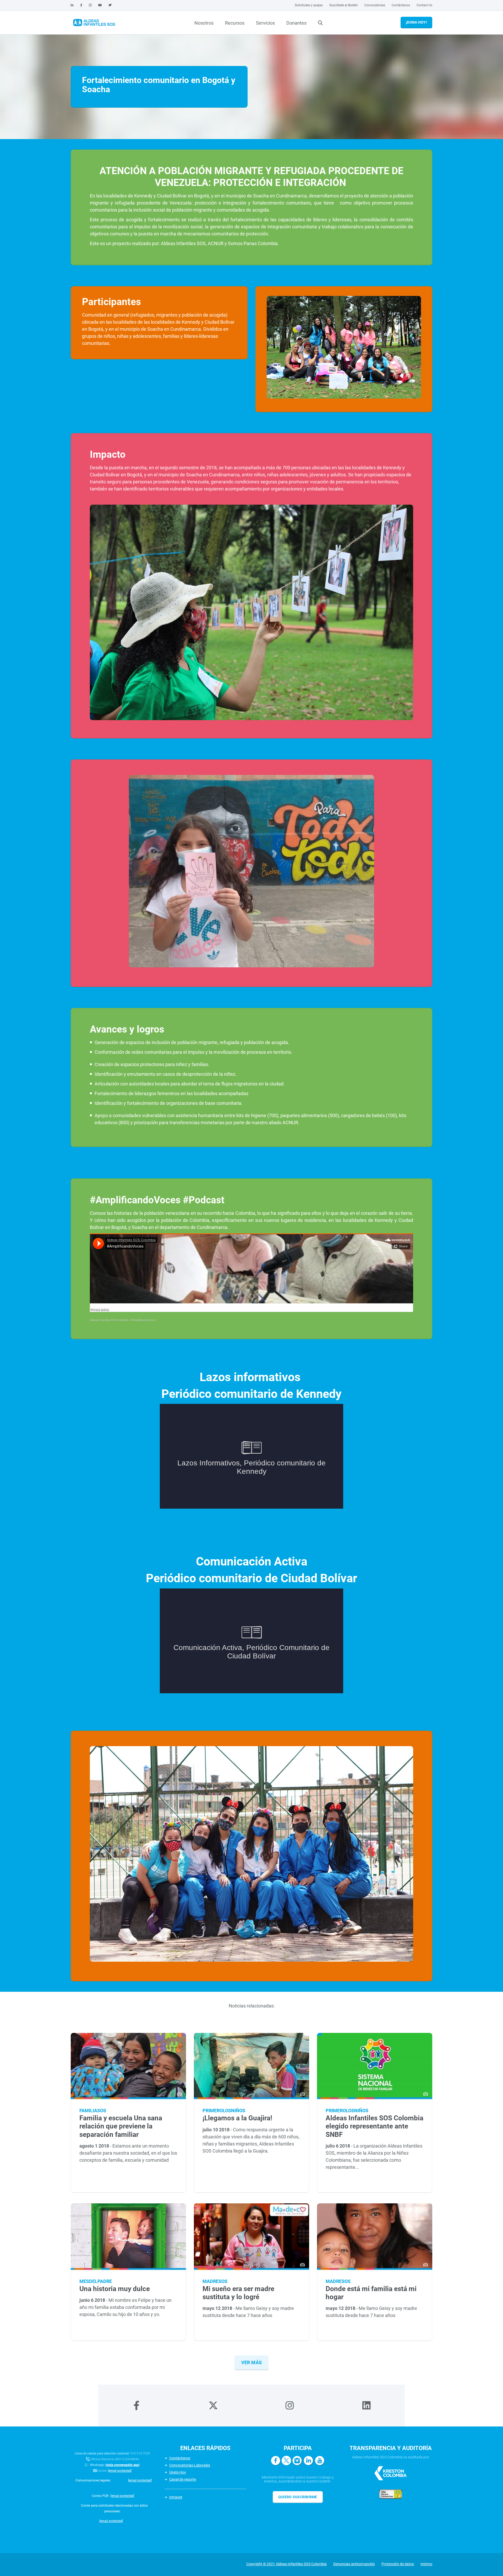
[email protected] (120, 2471)
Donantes (296, 23)
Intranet (176, 2497)
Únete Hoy (178, 2472)
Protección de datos (398, 2564)
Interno (426, 2564)
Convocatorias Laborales (190, 2465)
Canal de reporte (183, 2479)
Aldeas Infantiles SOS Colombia (109, 1320)
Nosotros (204, 23)
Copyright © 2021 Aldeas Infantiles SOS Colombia (286, 2564)
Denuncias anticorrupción (354, 2564)
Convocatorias (375, 5)
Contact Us (424, 5)
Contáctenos (180, 2458)
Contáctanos (401, 5)
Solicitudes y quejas (309, 5)
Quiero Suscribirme (298, 2497)
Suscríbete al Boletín (344, 5)
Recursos (235, 23)
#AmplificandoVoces (143, 1320)
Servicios (265, 23)
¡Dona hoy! (416, 22)
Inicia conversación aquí (122, 2465)
